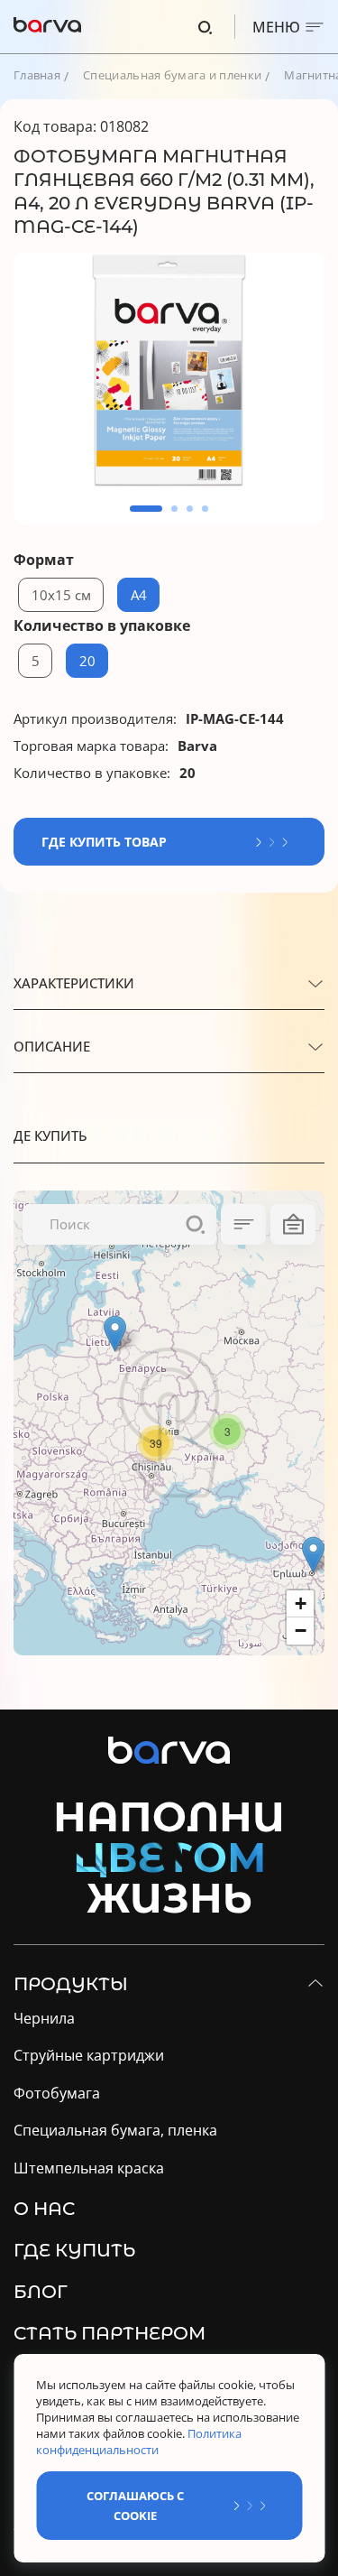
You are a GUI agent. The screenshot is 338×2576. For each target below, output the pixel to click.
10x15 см (61, 595)
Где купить (74, 2250)
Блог (41, 2292)
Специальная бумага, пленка (115, 2131)
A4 (139, 595)
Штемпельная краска (89, 2168)
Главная (37, 75)
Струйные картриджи (89, 2056)
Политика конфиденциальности (139, 2442)
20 (87, 661)
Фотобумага (57, 2094)
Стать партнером (110, 2333)
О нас (44, 2209)
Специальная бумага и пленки (172, 75)
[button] (146, 509)
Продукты (71, 1984)
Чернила (44, 2019)
